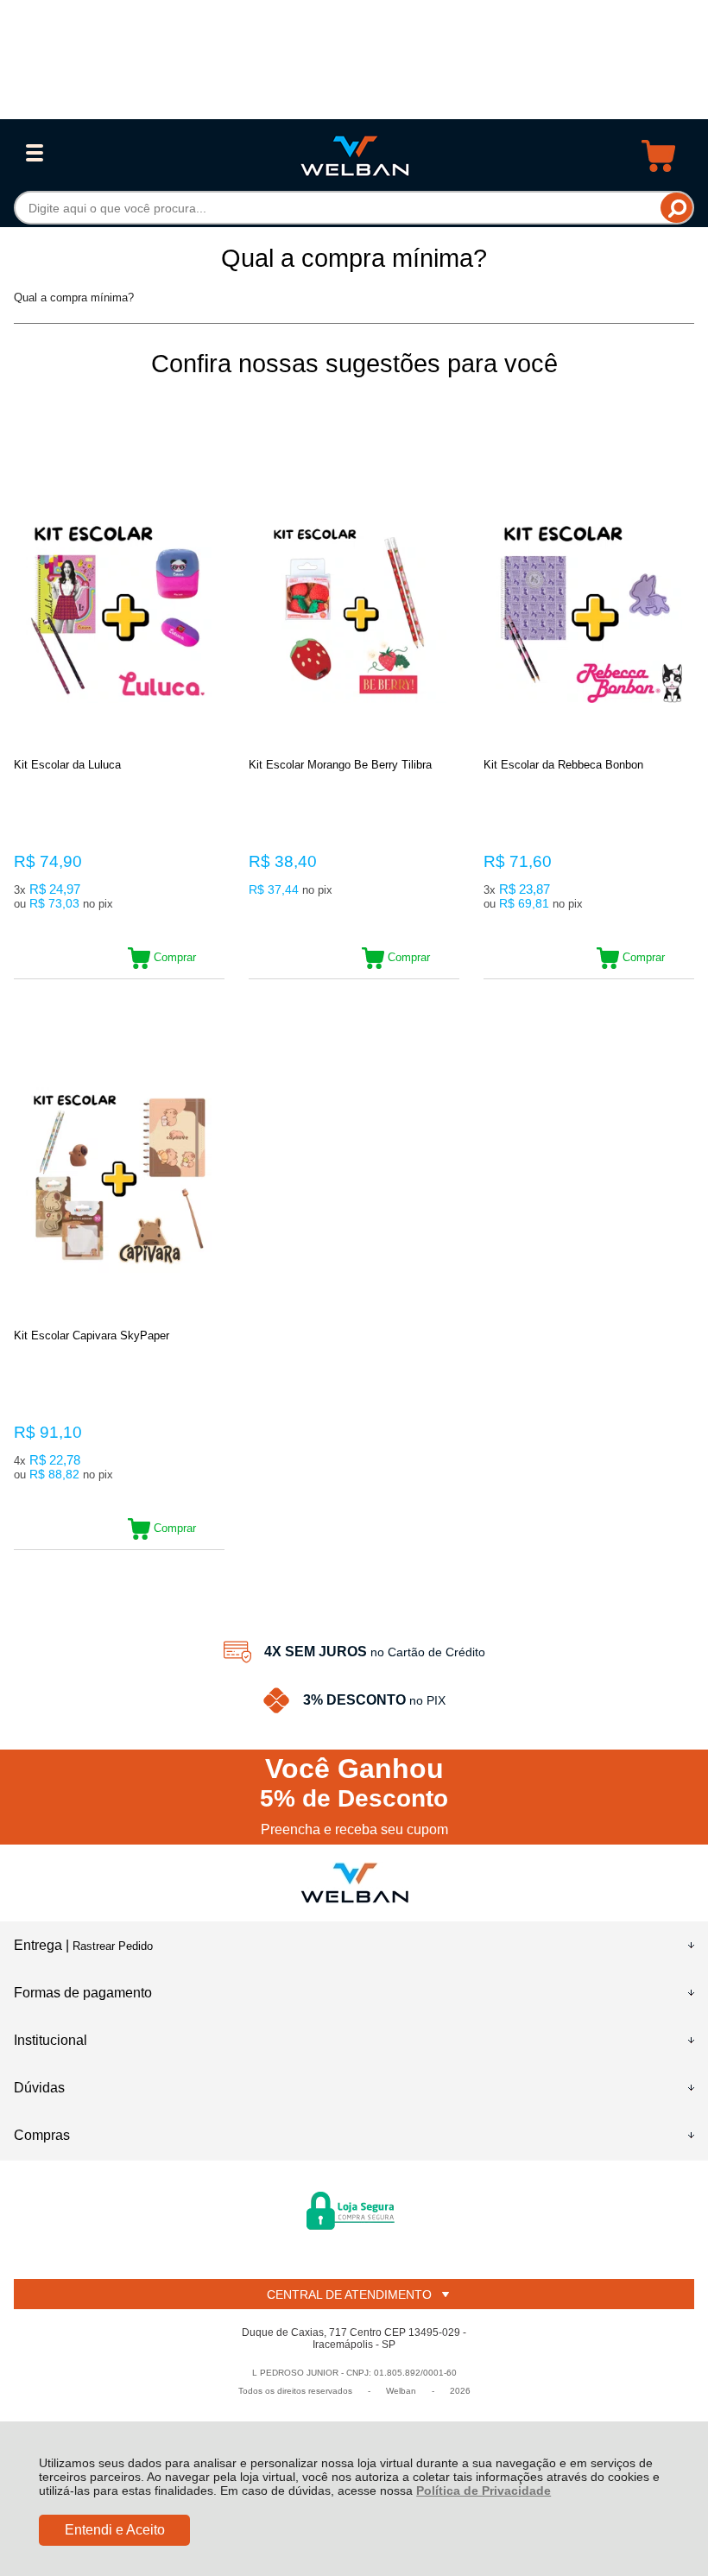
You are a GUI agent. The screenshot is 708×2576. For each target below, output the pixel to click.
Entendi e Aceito (115, 2530)
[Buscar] (676, 208)
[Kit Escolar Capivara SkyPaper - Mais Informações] (119, 1181)
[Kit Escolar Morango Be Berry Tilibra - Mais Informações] (354, 610)
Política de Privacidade (484, 2491)
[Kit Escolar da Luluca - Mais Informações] (119, 610)
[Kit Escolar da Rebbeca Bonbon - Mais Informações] (589, 610)
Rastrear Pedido (113, 1946)
